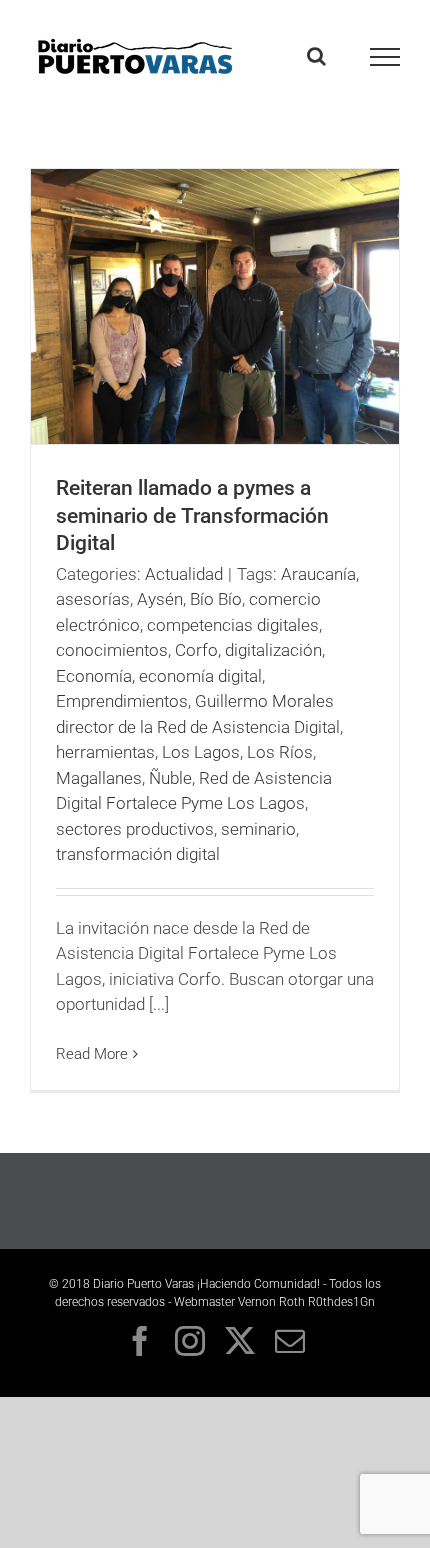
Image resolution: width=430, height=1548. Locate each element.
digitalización (273, 650)
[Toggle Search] (316, 56)
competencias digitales (233, 625)
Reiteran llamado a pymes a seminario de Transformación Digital (192, 515)
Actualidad (184, 574)
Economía (94, 676)
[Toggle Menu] (385, 57)
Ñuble (170, 778)
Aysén (160, 599)
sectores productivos (135, 829)
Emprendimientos (122, 701)
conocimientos (112, 650)
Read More (92, 1054)
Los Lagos (201, 752)
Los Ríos (280, 752)
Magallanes (99, 778)
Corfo (196, 650)
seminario (258, 829)
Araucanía (318, 574)
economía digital (200, 676)
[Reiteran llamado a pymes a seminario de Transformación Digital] (215, 306)
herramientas (105, 752)
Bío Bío (216, 599)
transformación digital (138, 854)
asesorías (93, 599)
